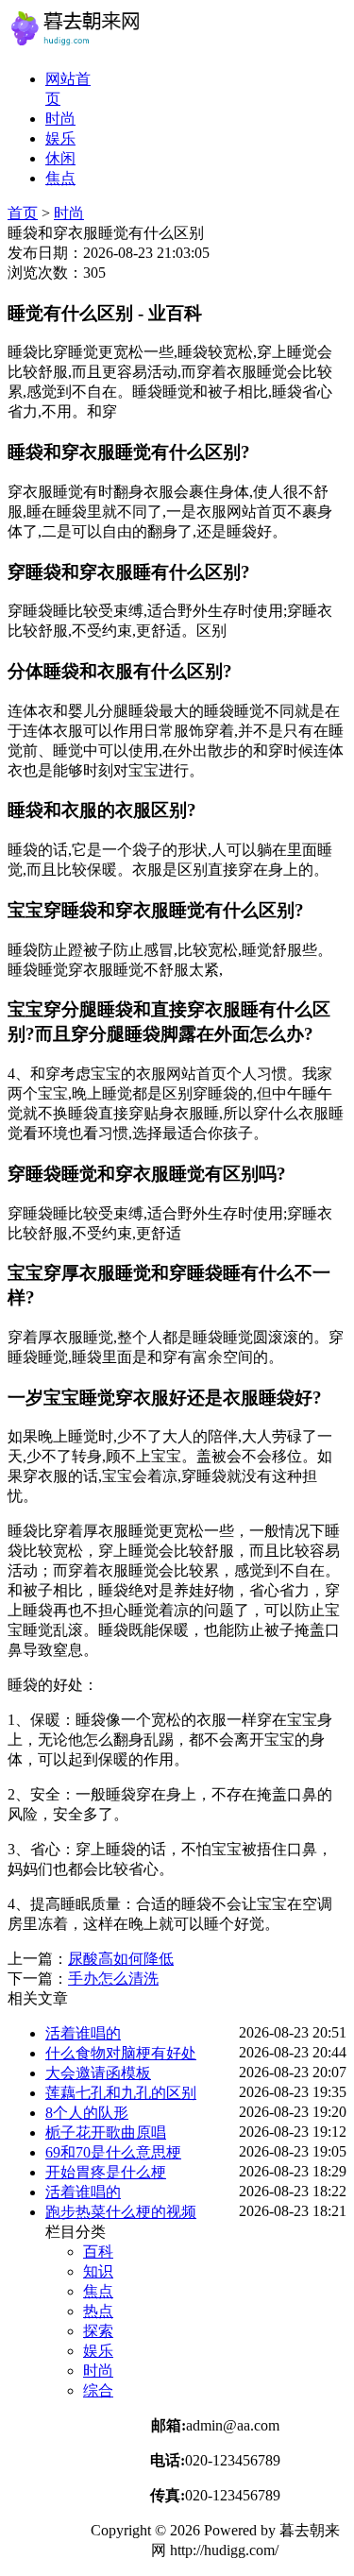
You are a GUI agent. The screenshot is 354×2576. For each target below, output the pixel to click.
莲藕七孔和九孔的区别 (121, 2093)
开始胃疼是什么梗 (106, 2172)
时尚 (60, 119)
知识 (98, 2271)
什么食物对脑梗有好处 (121, 2053)
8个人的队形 (87, 2113)
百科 (98, 2252)
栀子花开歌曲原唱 (106, 2132)
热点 (98, 2311)
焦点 (60, 178)
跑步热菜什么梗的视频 (121, 2212)
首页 (23, 213)
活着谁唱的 (83, 2033)
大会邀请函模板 (98, 2073)
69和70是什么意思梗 (113, 2152)
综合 (98, 2390)
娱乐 (60, 138)
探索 (98, 2331)
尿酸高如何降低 (121, 1959)
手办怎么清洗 (113, 1979)
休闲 (60, 158)
